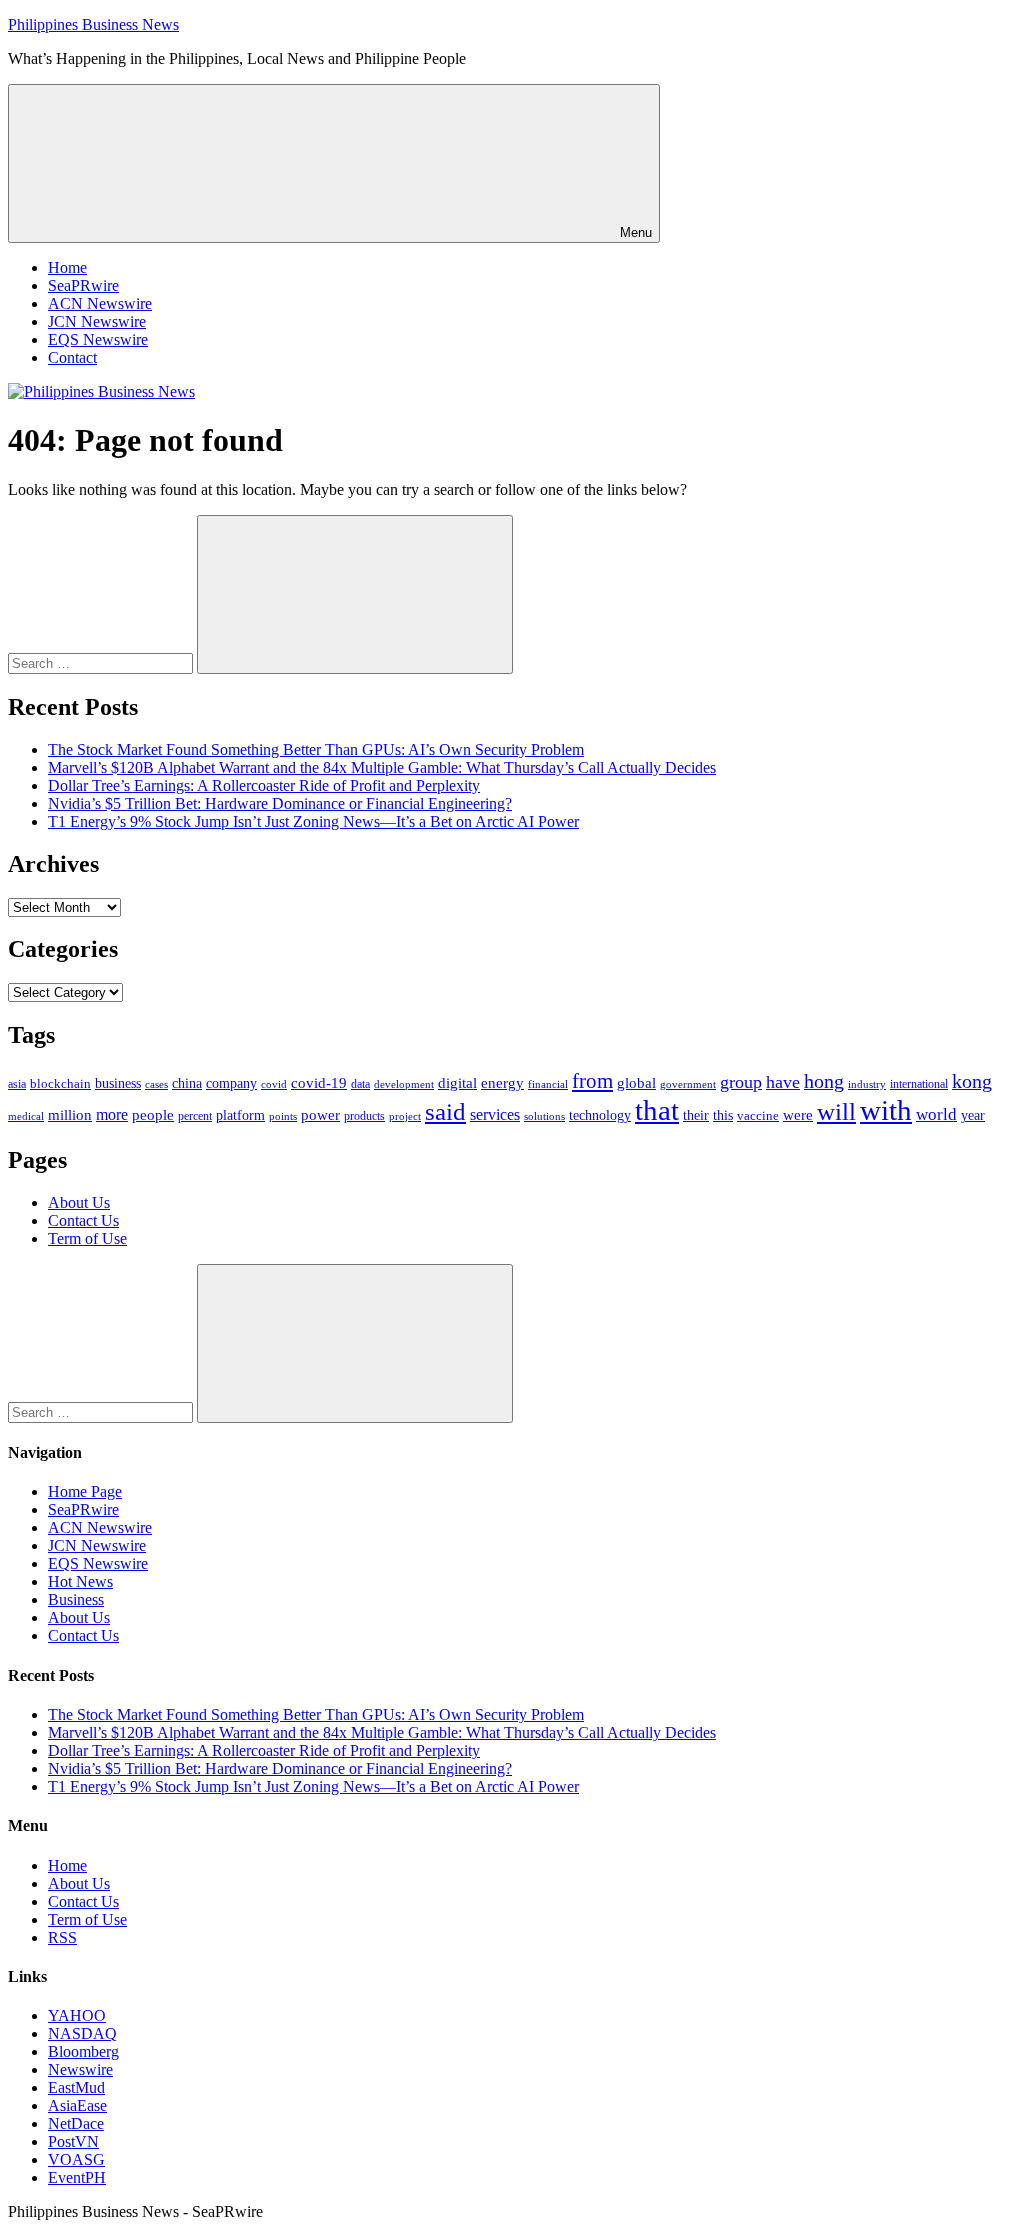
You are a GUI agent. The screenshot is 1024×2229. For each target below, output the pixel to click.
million (70, 1115)
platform (240, 1115)
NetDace (76, 2123)
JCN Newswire (97, 321)
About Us (79, 1202)
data (360, 1084)
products (364, 1116)
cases (156, 1084)
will (836, 1111)
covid (274, 1084)
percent (195, 1116)
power (320, 1115)
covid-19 (319, 1083)
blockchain (60, 1083)
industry (867, 1084)
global (636, 1082)
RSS (62, 1937)
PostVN (73, 2141)
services (495, 1114)
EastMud (76, 2087)
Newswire (80, 2069)
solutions (544, 1116)
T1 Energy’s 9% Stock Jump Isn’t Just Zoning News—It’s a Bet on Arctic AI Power (313, 821)
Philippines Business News (93, 24)
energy (502, 1083)
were (798, 1115)
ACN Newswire (100, 303)
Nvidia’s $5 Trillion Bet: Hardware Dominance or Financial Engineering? (280, 803)
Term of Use (87, 1238)
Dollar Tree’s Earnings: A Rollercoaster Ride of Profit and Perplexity (264, 785)
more (112, 1114)
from (592, 1081)
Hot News (80, 1581)
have (783, 1082)
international (919, 1084)
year (973, 1115)
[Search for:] (102, 662)
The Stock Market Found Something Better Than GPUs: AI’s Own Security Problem (316, 749)
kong (972, 1081)
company (231, 1083)
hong (824, 1081)
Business (76, 1599)
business (118, 1083)
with (886, 1110)
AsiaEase (77, 2105)
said (445, 1111)
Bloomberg (83, 2051)
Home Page (85, 1491)
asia (17, 1084)
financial (548, 1084)
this (723, 1115)
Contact (72, 357)
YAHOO (77, 2015)
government (688, 1084)
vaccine (758, 1115)
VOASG (76, 2159)
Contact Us (83, 1220)
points (283, 1116)
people (153, 1114)
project (405, 1116)
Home (67, 267)
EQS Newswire (98, 339)
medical (26, 1116)
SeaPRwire (83, 285)
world (936, 1114)
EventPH (77, 2177)
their (696, 1115)
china (187, 1083)
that (657, 1110)
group (741, 1082)
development (404, 1084)
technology (600, 1115)
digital (457, 1083)
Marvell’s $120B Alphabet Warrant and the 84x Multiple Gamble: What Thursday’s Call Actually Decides (382, 767)
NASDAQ (82, 2033)
